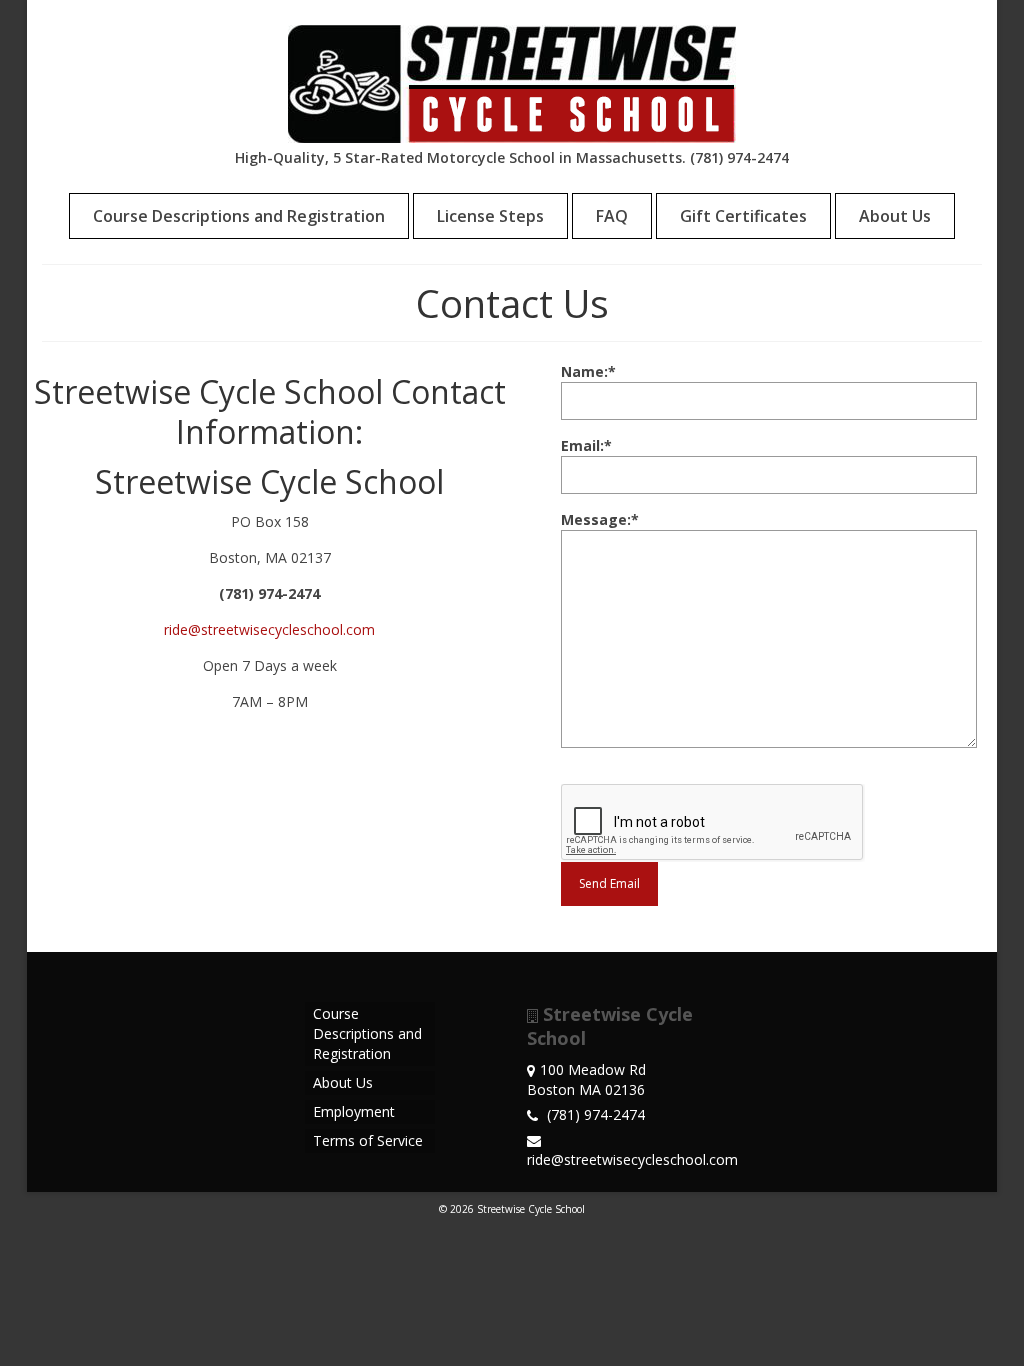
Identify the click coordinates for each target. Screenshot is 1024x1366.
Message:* (600, 519)
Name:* (588, 371)
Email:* (586, 445)
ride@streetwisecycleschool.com (269, 629)
